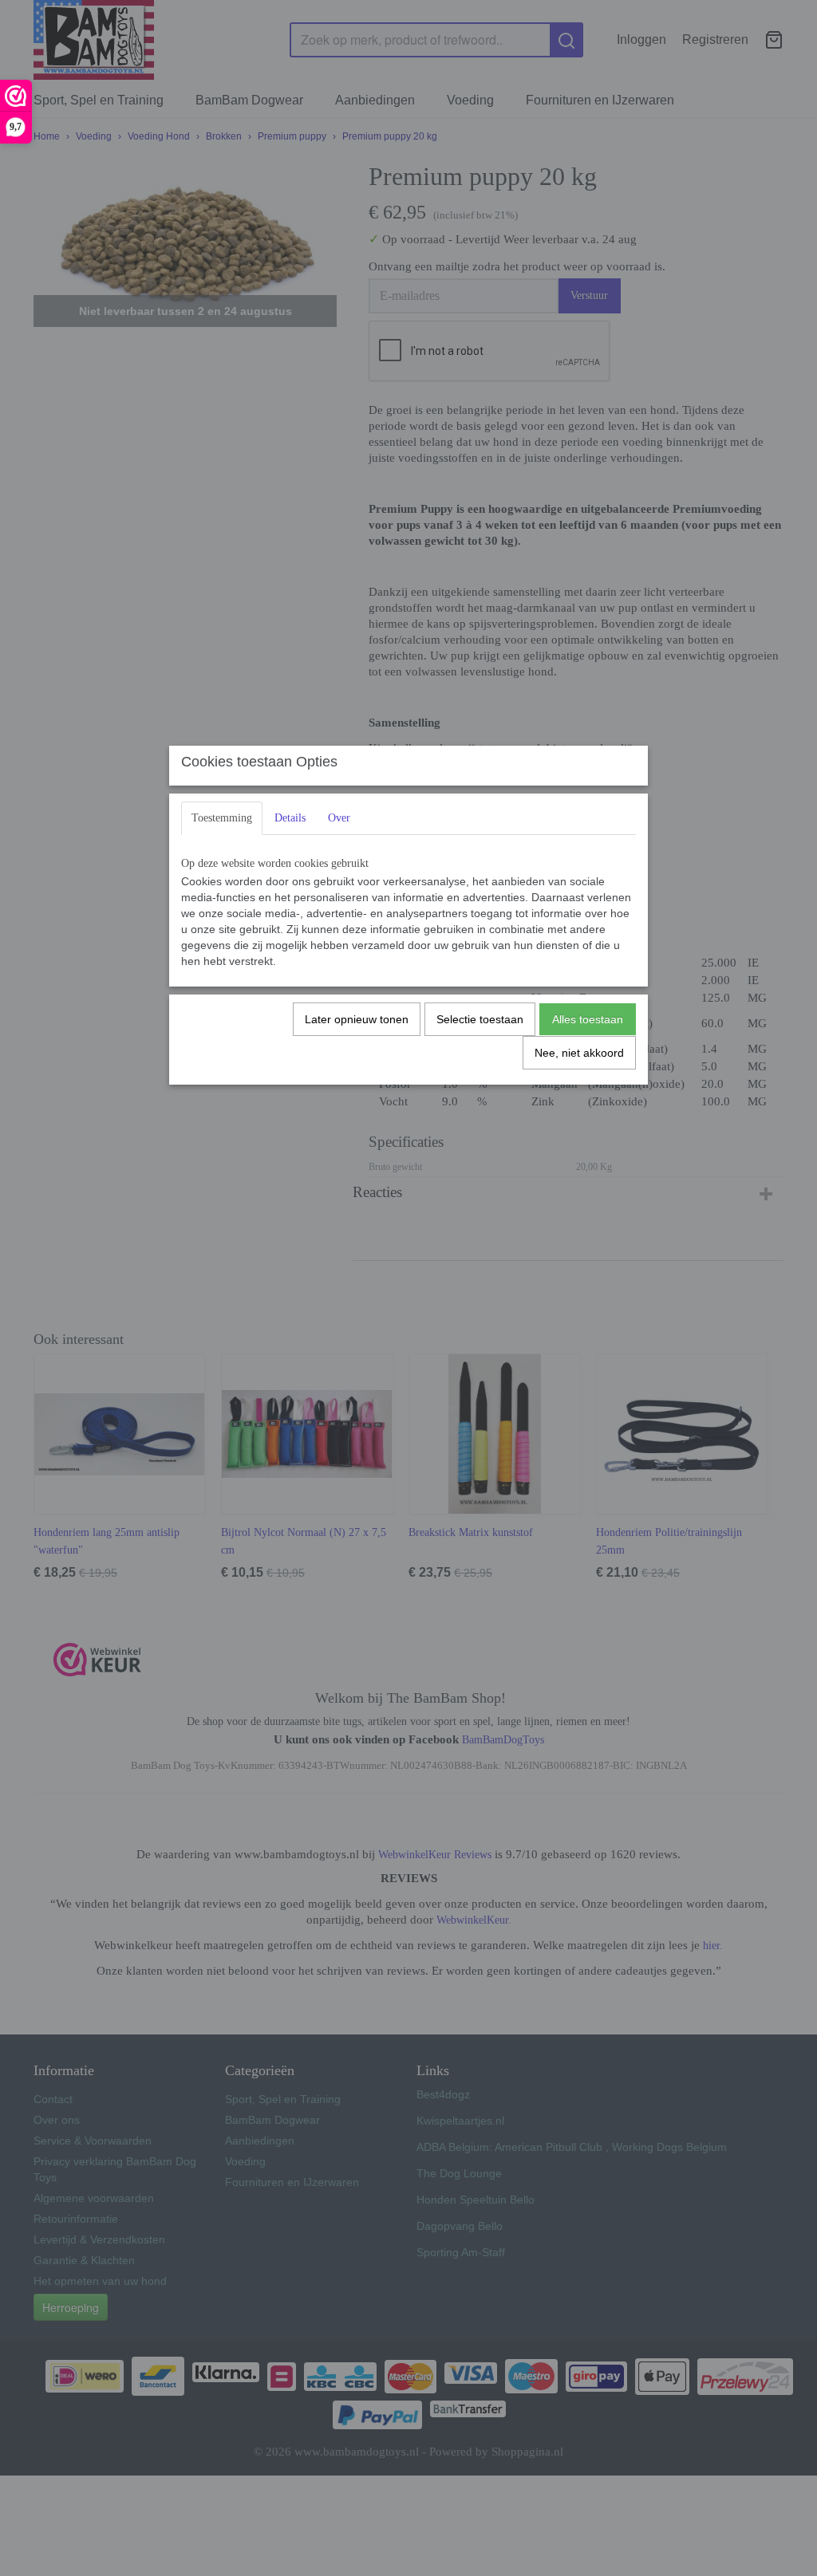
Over (339, 818)
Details (290, 818)
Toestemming (222, 818)
